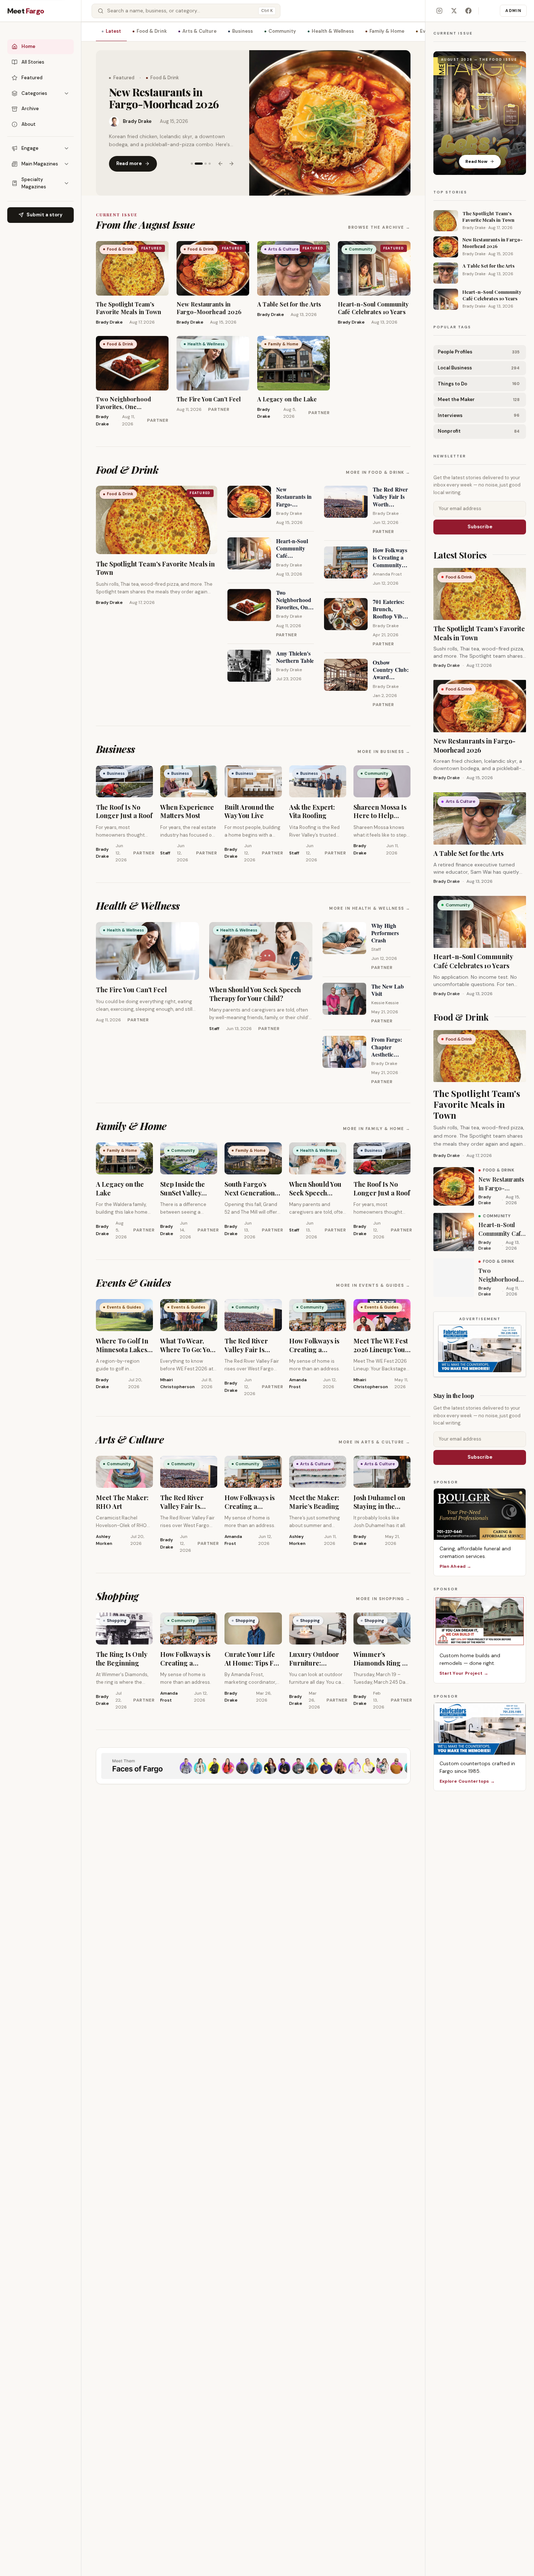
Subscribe (480, 527)
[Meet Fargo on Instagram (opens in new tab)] (439, 11)
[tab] (192, 157)
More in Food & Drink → (378, 472)
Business (242, 31)
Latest (113, 31)
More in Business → (384, 752)
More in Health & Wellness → (370, 908)
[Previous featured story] (221, 157)
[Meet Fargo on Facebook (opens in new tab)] (468, 11)
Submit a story (44, 215)
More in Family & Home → (377, 1129)
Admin (513, 11)
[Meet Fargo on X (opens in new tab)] (454, 11)
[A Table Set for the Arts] (330, 123)
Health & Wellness (333, 31)
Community (282, 31)
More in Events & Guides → (373, 1285)
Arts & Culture (199, 31)
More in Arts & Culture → (375, 1442)
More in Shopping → (383, 1599)
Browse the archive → (379, 227)
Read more (129, 157)
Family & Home (387, 31)
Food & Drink (152, 31)
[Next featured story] (231, 157)
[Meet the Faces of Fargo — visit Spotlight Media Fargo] (253, 1766)
